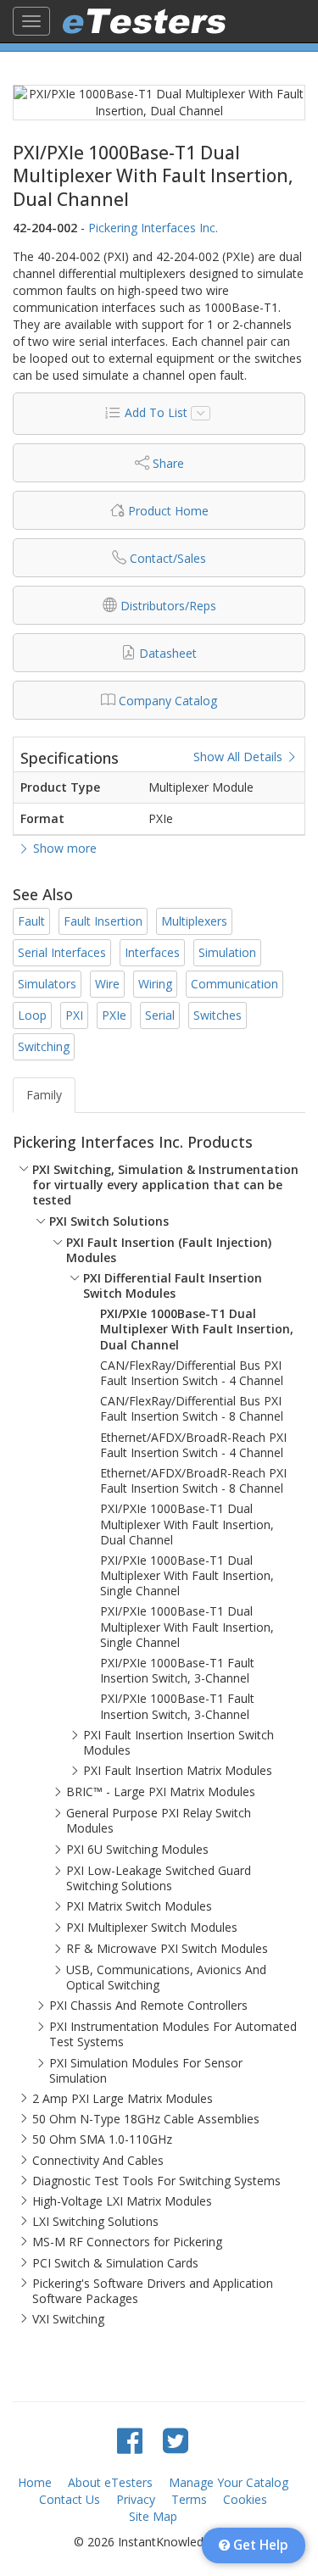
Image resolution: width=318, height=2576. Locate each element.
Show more (63, 848)
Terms (189, 2499)
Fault (31, 921)
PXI (74, 1015)
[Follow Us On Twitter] (176, 2440)
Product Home (168, 511)
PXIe (114, 1015)
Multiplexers (194, 921)
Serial (160, 1015)
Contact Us (70, 2499)
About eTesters (110, 2482)
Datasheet (168, 653)
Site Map (153, 2516)
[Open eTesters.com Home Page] (144, 21)
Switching (44, 1046)
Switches (218, 1015)
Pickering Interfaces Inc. (153, 228)
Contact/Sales (168, 558)
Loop (32, 1015)
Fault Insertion (103, 921)
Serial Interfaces (62, 952)
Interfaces (152, 952)
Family (44, 1095)
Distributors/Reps (168, 606)
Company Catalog (168, 701)
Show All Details (240, 757)
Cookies (245, 2499)
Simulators (47, 984)
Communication (234, 984)
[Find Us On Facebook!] (130, 2440)
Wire (107, 984)
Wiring (155, 984)
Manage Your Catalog (229, 2482)
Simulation (227, 952)
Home (35, 2482)
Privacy (136, 2499)
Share (168, 463)
